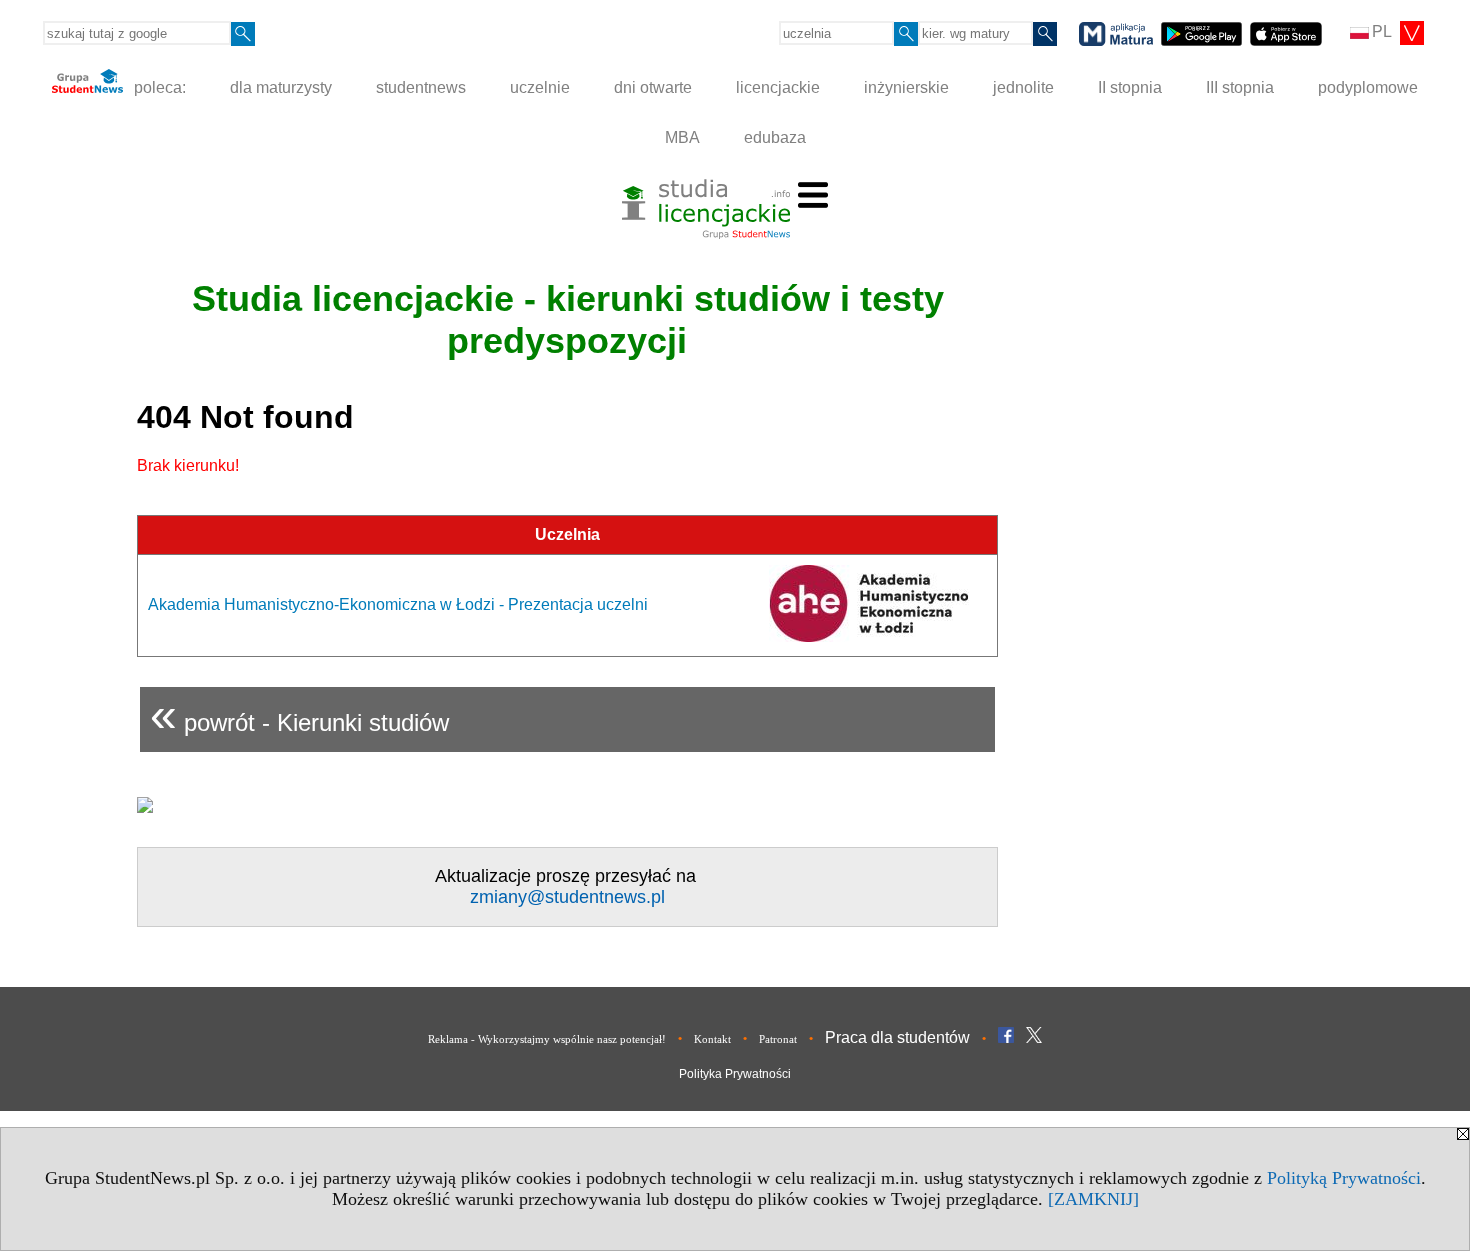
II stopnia (1130, 87)
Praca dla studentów (897, 1037)
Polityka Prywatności (735, 1074)
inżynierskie (906, 87)
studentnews (421, 87)
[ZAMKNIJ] (1093, 1199)
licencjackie (778, 87)
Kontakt (712, 1039)
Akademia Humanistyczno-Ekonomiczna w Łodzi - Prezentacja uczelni (398, 604)
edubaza (775, 137)
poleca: (158, 87)
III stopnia (1240, 87)
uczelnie (540, 87)
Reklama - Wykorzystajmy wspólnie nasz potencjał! (547, 1039)
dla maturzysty (281, 87)
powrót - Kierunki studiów (299, 714)
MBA (682, 137)
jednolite (1023, 87)
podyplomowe (1368, 87)
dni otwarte (653, 87)
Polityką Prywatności (1344, 1178)
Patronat (778, 1039)
